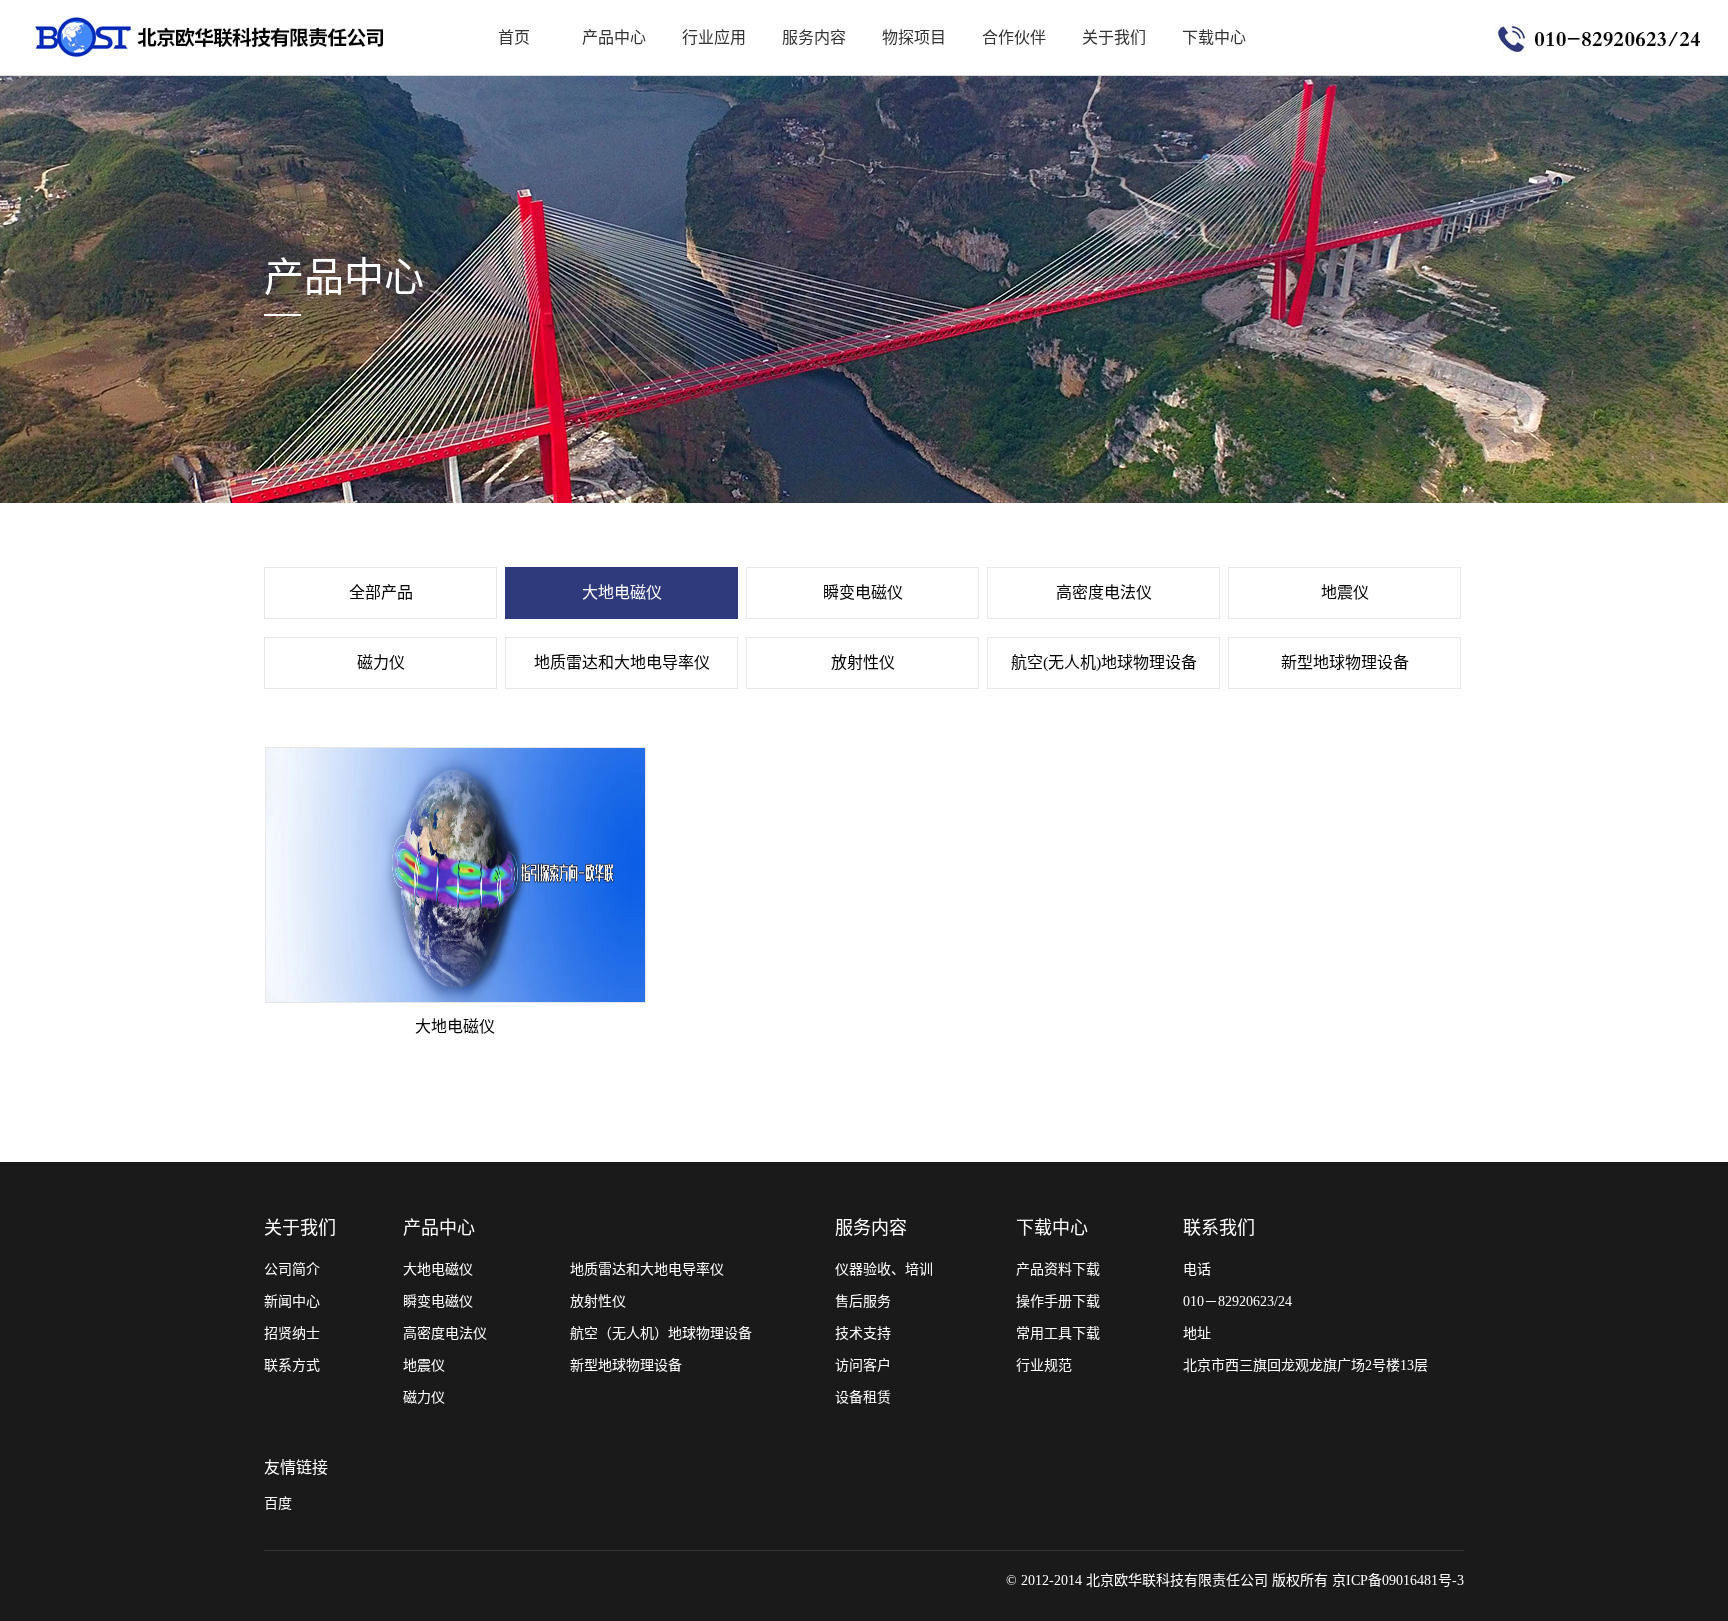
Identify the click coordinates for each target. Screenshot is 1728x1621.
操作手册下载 (1058, 1301)
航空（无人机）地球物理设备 (661, 1333)
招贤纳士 (292, 1333)
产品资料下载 (1058, 1269)
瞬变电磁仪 (863, 592)
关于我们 (1114, 37)
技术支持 (863, 1333)
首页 (514, 37)
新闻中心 (292, 1301)
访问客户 (863, 1365)
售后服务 (863, 1301)
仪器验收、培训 (884, 1269)
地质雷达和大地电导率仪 (622, 662)
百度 (278, 1503)
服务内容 (814, 37)
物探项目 (914, 37)
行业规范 (1044, 1365)
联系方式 (292, 1365)
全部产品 (381, 592)
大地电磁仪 (622, 592)
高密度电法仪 (1104, 592)
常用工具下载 (1058, 1333)
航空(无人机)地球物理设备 (1104, 662)
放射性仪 (863, 662)
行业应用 (714, 37)
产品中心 (614, 37)
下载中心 (1214, 37)
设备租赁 (863, 1397)
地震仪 (1345, 592)
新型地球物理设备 (1345, 662)
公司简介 (292, 1269)
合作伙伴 (1014, 37)
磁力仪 (381, 662)
